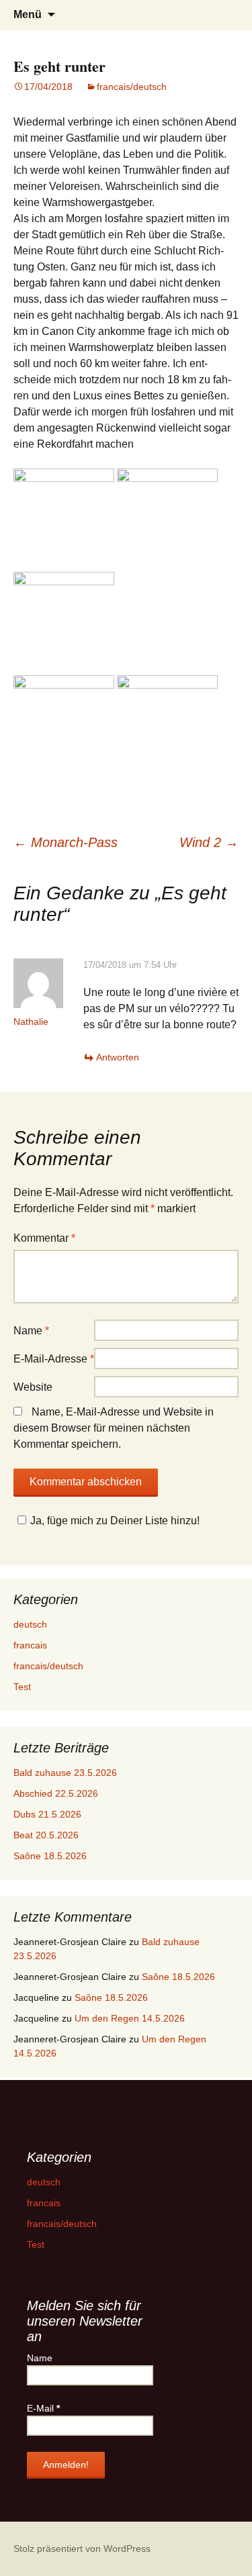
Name (31, 1331)
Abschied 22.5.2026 (56, 1793)
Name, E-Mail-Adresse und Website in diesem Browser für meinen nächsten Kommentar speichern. (114, 1428)
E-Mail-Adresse (54, 1359)
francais (30, 1645)
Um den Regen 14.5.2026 (130, 2018)
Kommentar (44, 1238)
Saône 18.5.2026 (50, 1856)
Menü (28, 14)
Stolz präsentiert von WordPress (82, 2548)
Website (33, 1387)
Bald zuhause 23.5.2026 (65, 1773)
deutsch (30, 1624)
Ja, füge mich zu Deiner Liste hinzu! (115, 1521)
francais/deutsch (132, 87)
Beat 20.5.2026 (46, 1835)
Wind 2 (209, 842)
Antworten (118, 1057)
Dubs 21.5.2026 (47, 1814)
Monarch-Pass (66, 842)
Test (22, 1687)
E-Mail (43, 2408)
